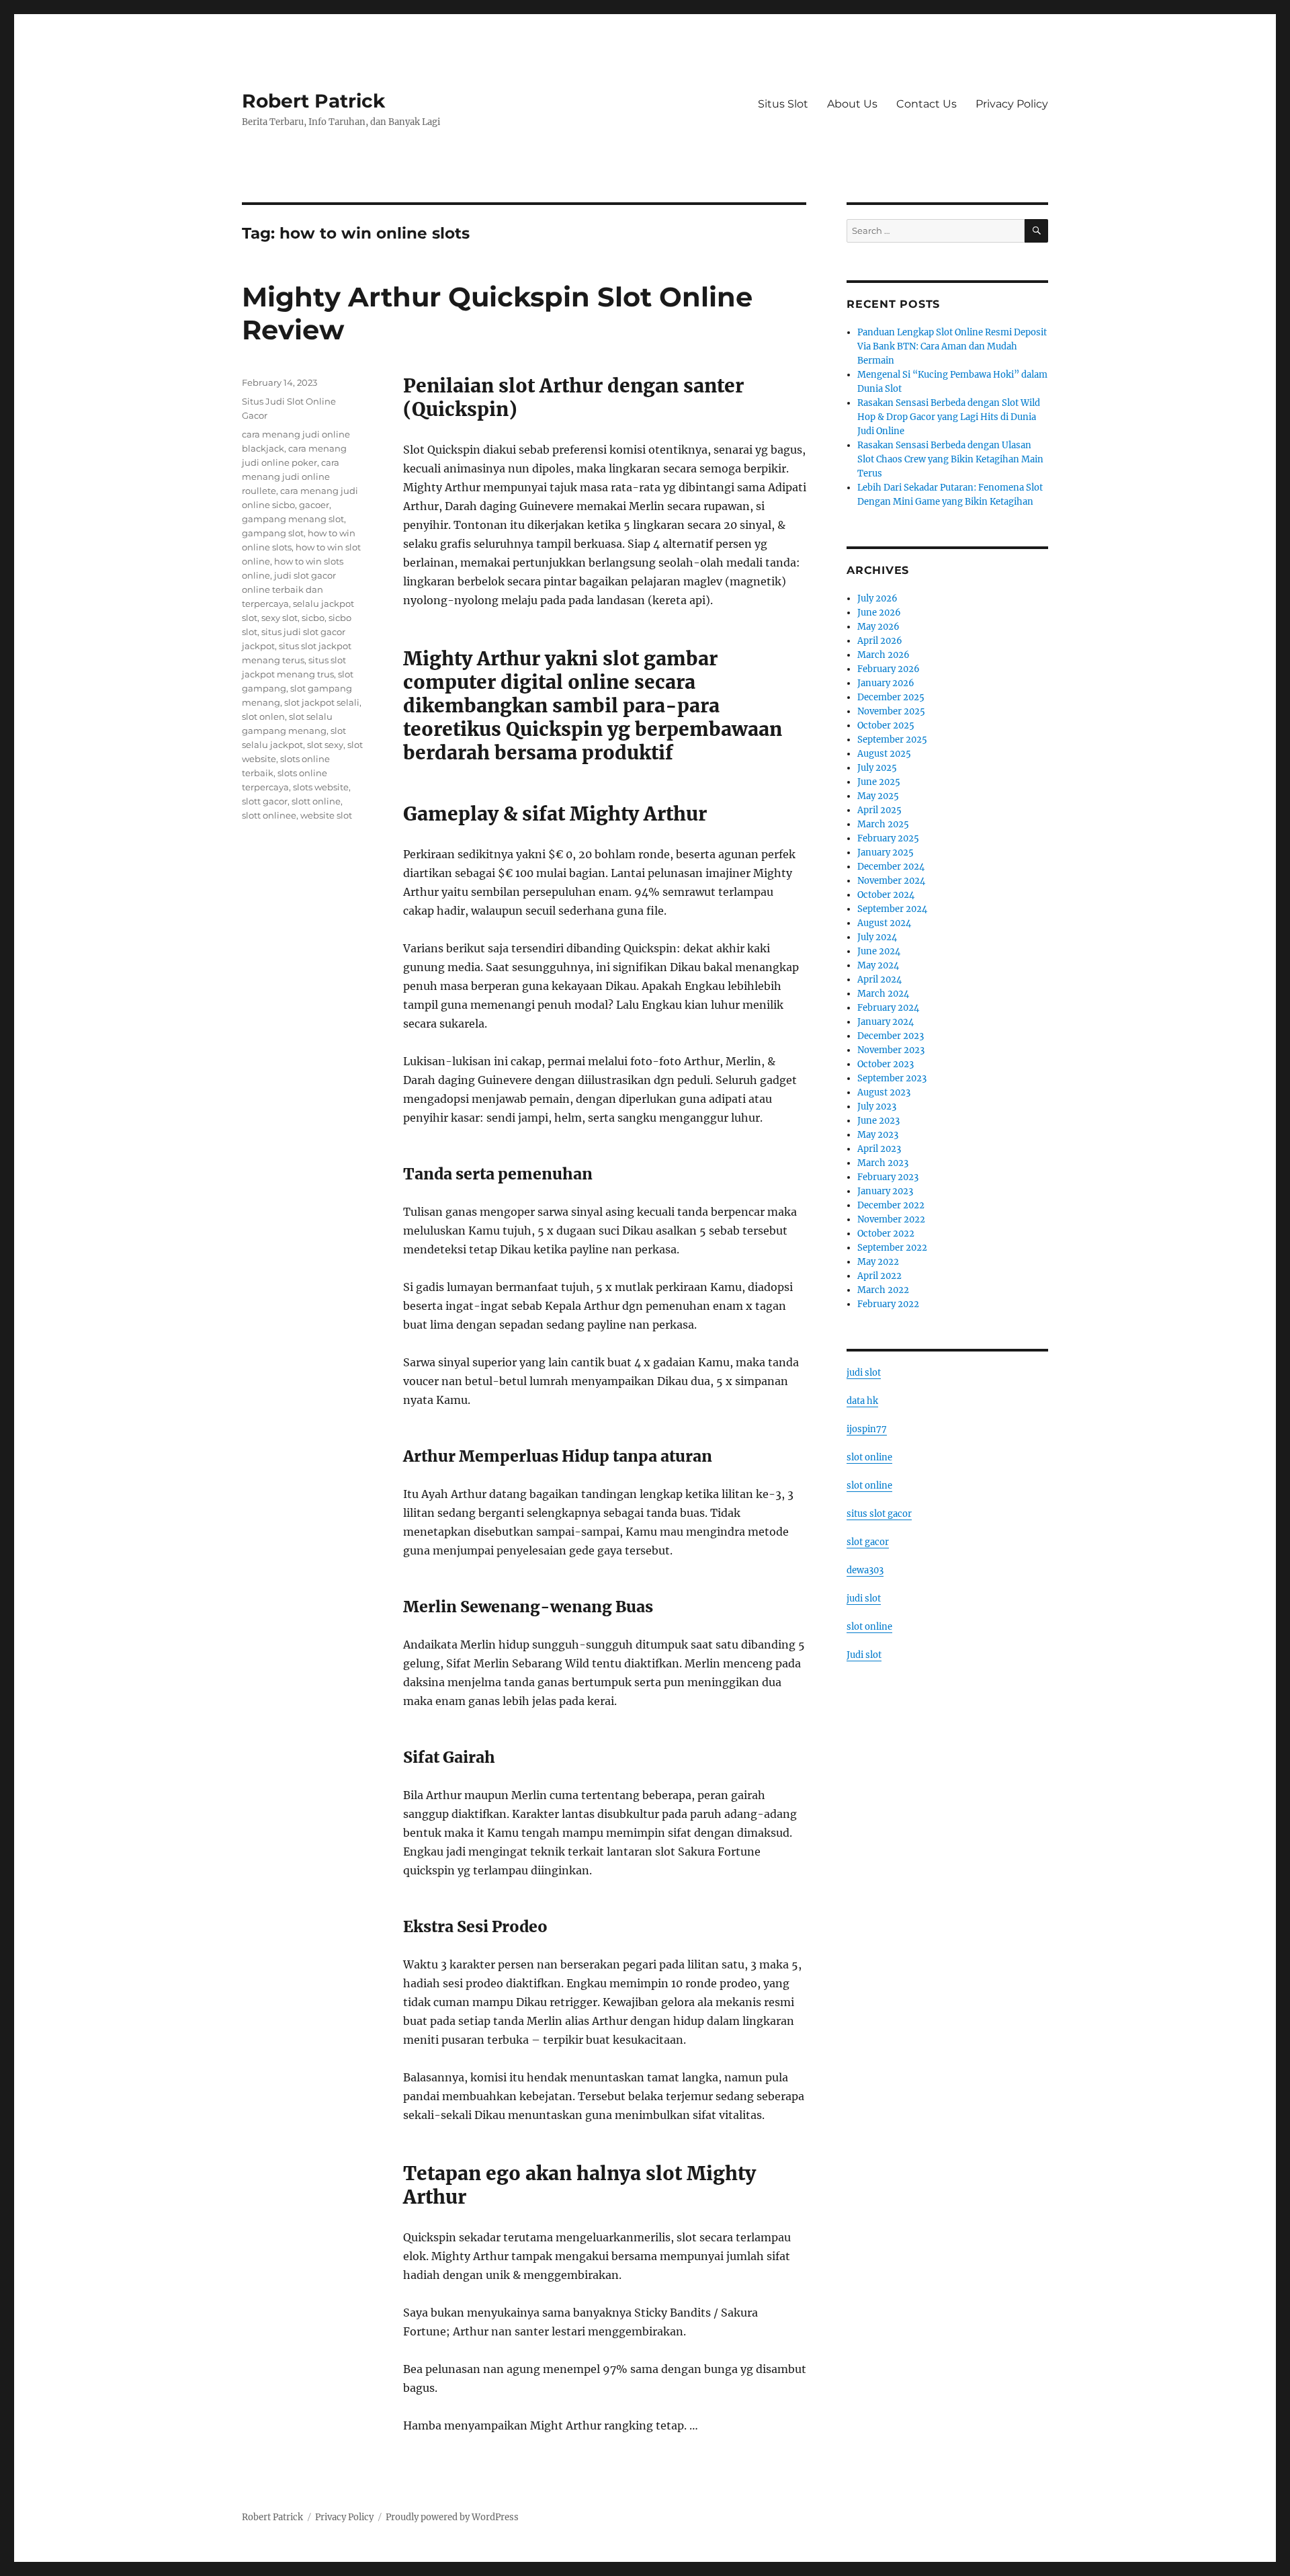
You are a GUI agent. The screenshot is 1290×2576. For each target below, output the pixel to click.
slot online (869, 1457)
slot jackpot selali (322, 702)
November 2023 (891, 1050)
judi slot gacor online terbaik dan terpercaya (289, 589)
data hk (862, 1401)
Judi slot (864, 1655)
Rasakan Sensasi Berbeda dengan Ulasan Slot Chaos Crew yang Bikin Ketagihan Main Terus (950, 459)
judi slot (864, 1373)
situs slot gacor (879, 1514)
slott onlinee (269, 815)
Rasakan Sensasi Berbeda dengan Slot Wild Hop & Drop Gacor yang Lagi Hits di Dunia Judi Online (949, 417)
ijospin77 (867, 1429)
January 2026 (886, 683)
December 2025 (891, 697)
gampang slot (273, 533)
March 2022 (883, 1290)
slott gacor (265, 801)
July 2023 (877, 1107)
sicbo (313, 618)
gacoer (314, 505)
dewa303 (865, 1570)
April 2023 (879, 1149)
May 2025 (878, 796)
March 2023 (883, 1163)
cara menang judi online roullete (291, 476)
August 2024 (884, 923)
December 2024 (891, 867)
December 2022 (891, 1205)
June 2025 (879, 782)
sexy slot (279, 618)
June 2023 (878, 1121)
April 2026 (880, 641)
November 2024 (891, 881)
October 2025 (886, 725)
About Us (852, 104)
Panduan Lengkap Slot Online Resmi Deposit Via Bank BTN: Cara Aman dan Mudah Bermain (952, 346)
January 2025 (886, 853)
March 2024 (883, 994)
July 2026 (877, 598)
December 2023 (891, 1036)
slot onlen (263, 716)
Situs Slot (783, 104)
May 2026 (878, 627)
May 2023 (878, 1135)
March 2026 (884, 655)
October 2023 (886, 1064)
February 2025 (888, 838)
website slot (326, 815)
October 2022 (886, 1234)
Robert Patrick (313, 101)
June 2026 (879, 613)
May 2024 (878, 965)
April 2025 (879, 810)
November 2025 (891, 711)
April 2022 (879, 1276)
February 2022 (888, 1304)
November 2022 (891, 1219)
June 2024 (879, 951)
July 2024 (877, 937)
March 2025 (883, 824)
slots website (321, 787)
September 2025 (892, 740)
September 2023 (892, 1078)
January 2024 (886, 1022)
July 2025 (877, 768)
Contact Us (927, 104)
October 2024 (886, 895)
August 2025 (884, 754)
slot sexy (325, 745)
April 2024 (879, 980)
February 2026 (889, 669)
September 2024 (892, 909)
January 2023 (885, 1191)
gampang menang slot (293, 519)
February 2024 (888, 1008)
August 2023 (884, 1092)
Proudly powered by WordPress (452, 2517)
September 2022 (892, 1248)
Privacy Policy (1012, 104)
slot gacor (868, 1542)
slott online (316, 801)
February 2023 (888, 1177)
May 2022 (878, 1262)
